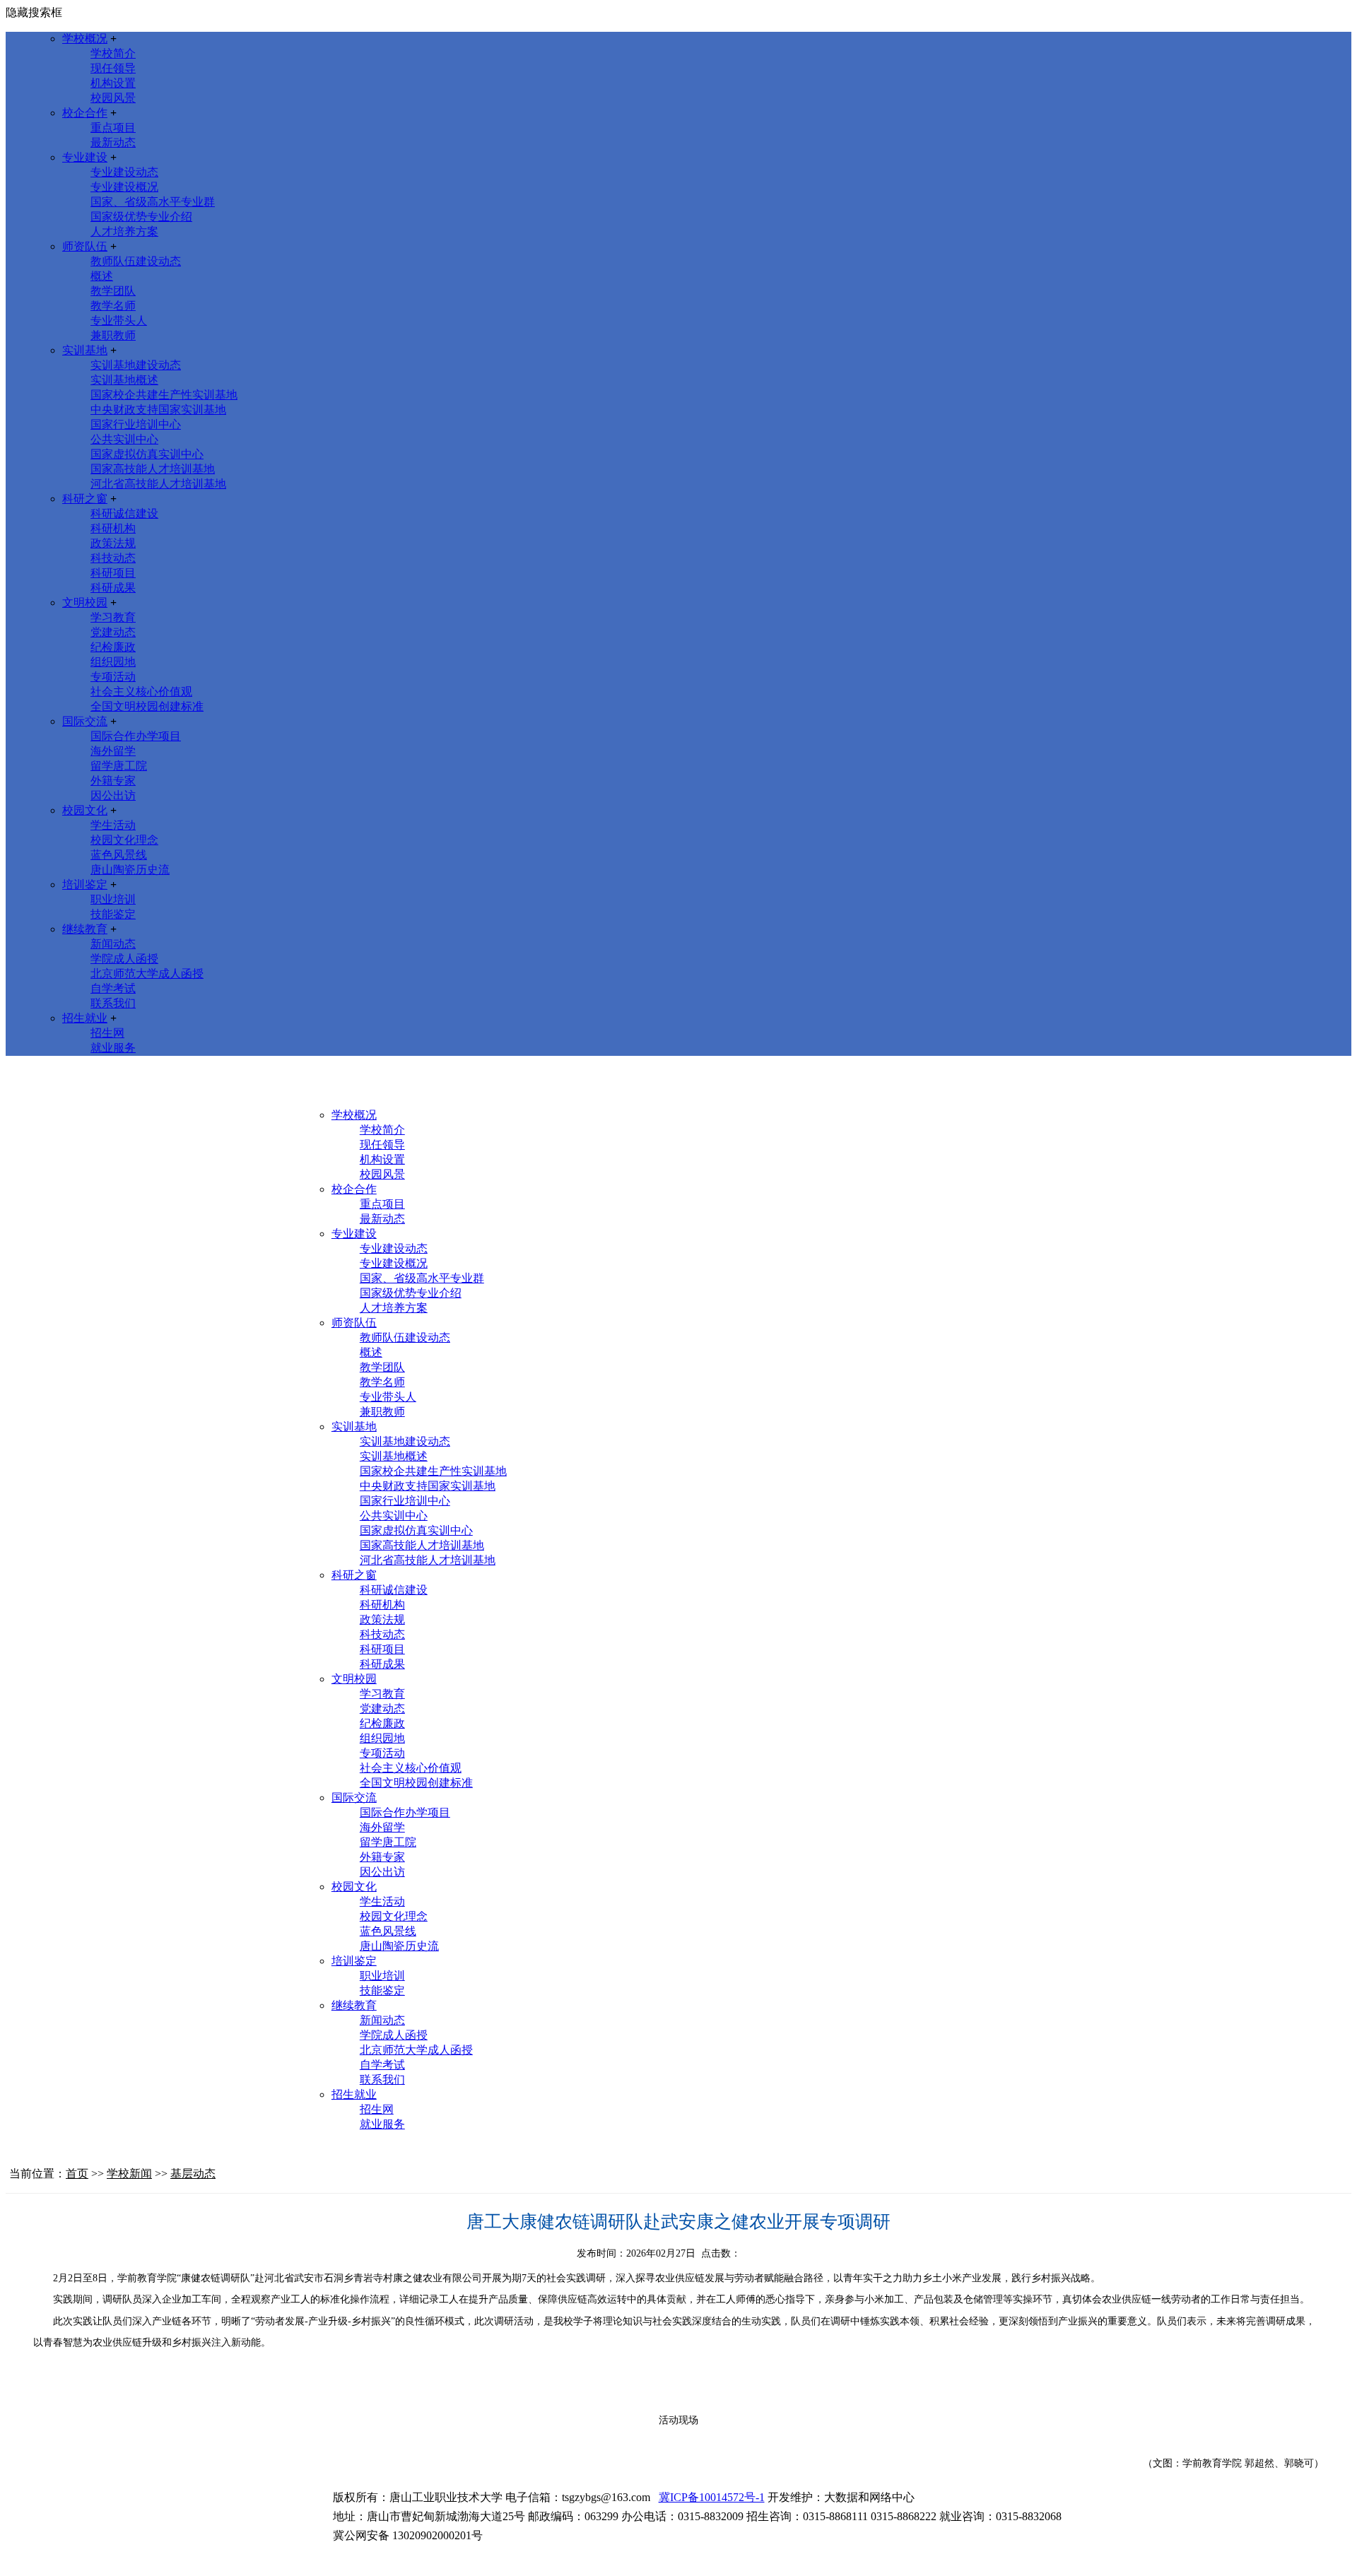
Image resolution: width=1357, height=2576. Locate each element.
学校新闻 (129, 2174)
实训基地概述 (124, 380)
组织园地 (113, 662)
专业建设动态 (124, 172)
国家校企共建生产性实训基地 (164, 395)
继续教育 (85, 929)
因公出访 (113, 795)
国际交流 (85, 721)
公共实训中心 (124, 439)
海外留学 (113, 751)
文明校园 (85, 602)
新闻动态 (113, 944)
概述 (102, 276)
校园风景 (113, 98)
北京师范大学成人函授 (147, 974)
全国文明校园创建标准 (147, 706)
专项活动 (113, 677)
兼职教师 (113, 335)
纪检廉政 (113, 647)
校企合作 (85, 113)
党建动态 (113, 632)
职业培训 (113, 899)
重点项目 (113, 128)
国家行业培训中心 (136, 424)
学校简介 (113, 53)
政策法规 (113, 543)
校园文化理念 (124, 840)
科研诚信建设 (124, 513)
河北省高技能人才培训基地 (158, 484)
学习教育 (113, 617)
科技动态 (113, 558)
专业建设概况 (124, 187)
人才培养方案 (124, 231)
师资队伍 (85, 246)
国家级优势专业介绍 (141, 217)
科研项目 (113, 573)
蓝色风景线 (119, 855)
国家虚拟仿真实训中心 (147, 454)
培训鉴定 (85, 884)
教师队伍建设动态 (136, 261)
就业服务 (113, 1048)
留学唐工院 (119, 766)
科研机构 (113, 528)
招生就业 (85, 1018)
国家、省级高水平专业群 (153, 202)
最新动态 (113, 142)
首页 (77, 2174)
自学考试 (113, 988)
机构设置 (113, 83)
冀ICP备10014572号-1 (712, 2497)
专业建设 (85, 157)
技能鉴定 (113, 914)
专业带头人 (119, 320)
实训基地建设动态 (136, 365)
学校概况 (85, 39)
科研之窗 (85, 499)
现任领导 (113, 68)
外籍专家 (113, 781)
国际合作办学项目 (136, 736)
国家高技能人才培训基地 (153, 469)
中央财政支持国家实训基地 (158, 410)
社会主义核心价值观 (141, 692)
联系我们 (113, 1003)
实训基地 (85, 350)
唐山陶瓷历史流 (130, 870)
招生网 (107, 1033)
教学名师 (113, 306)
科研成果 (113, 588)
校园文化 (85, 810)
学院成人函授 (124, 959)
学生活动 (113, 825)
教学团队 (113, 291)
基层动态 (193, 2174)
